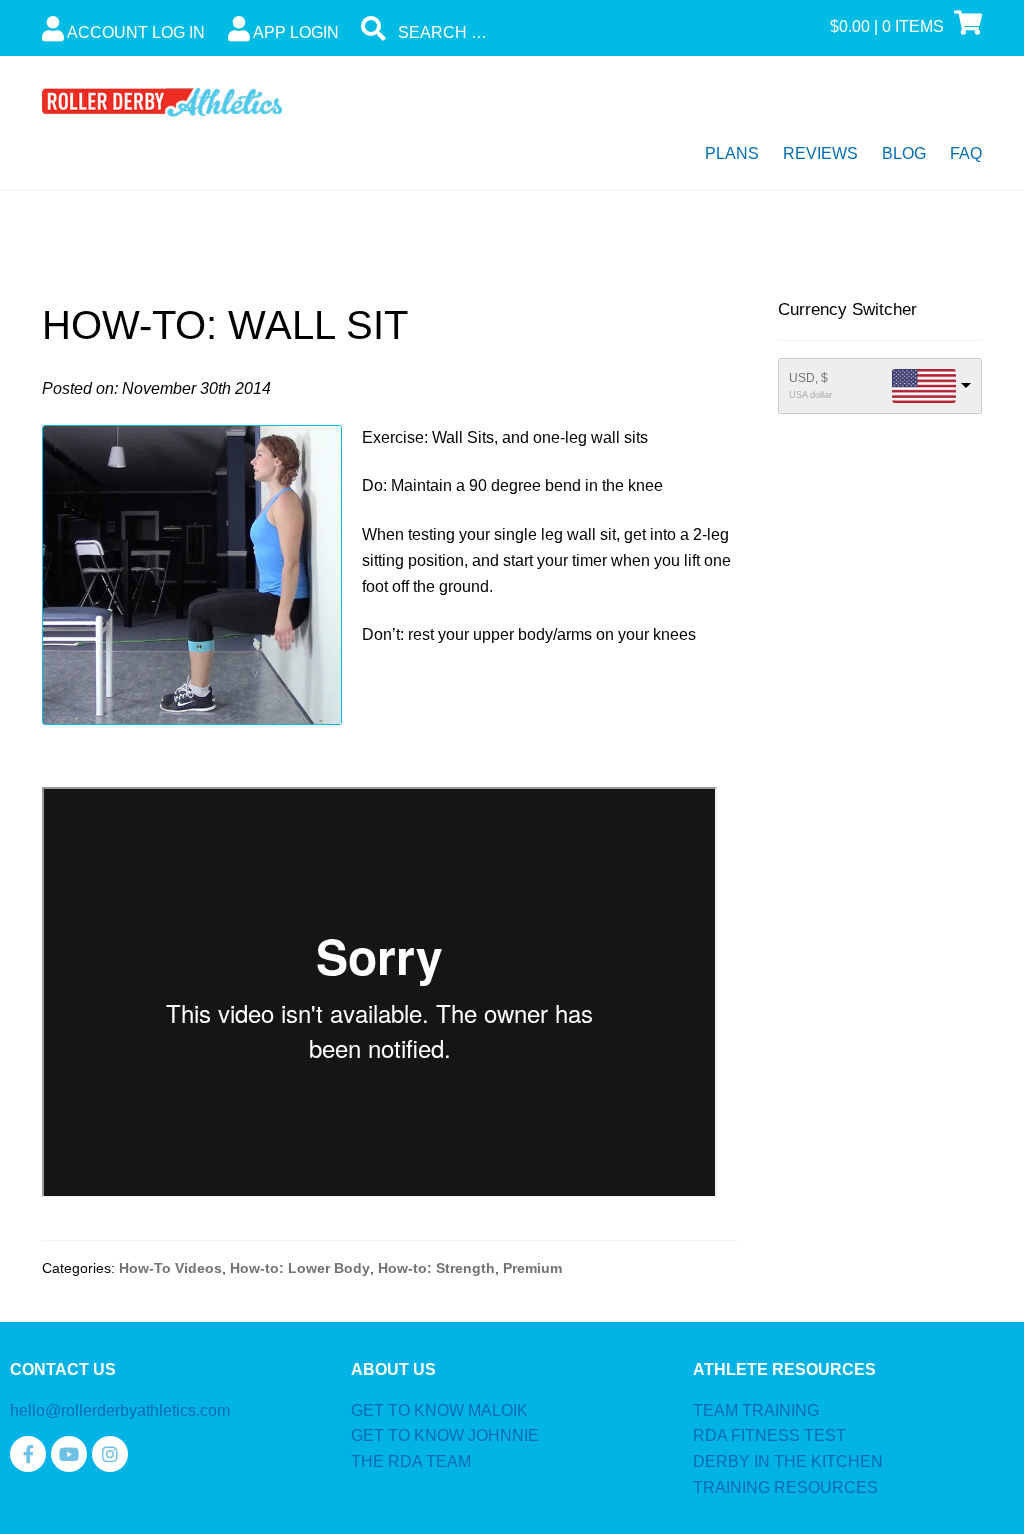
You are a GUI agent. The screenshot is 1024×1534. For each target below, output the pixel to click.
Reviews (820, 153)
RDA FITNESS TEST (769, 1435)
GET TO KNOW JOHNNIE (445, 1435)
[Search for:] (512, 32)
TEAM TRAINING (756, 1410)
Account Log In (134, 32)
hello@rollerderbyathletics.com (120, 1410)
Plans (732, 153)
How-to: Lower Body (300, 1268)
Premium (532, 1268)
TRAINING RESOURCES (785, 1487)
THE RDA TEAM (411, 1461)
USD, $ (808, 378)
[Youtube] (69, 1454)
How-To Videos (170, 1268)
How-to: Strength (436, 1268)
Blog (904, 153)
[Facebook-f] (28, 1454)
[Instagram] (110, 1454)
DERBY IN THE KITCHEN (788, 1461)
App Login (294, 32)
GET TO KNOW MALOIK (439, 1410)
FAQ (966, 153)
